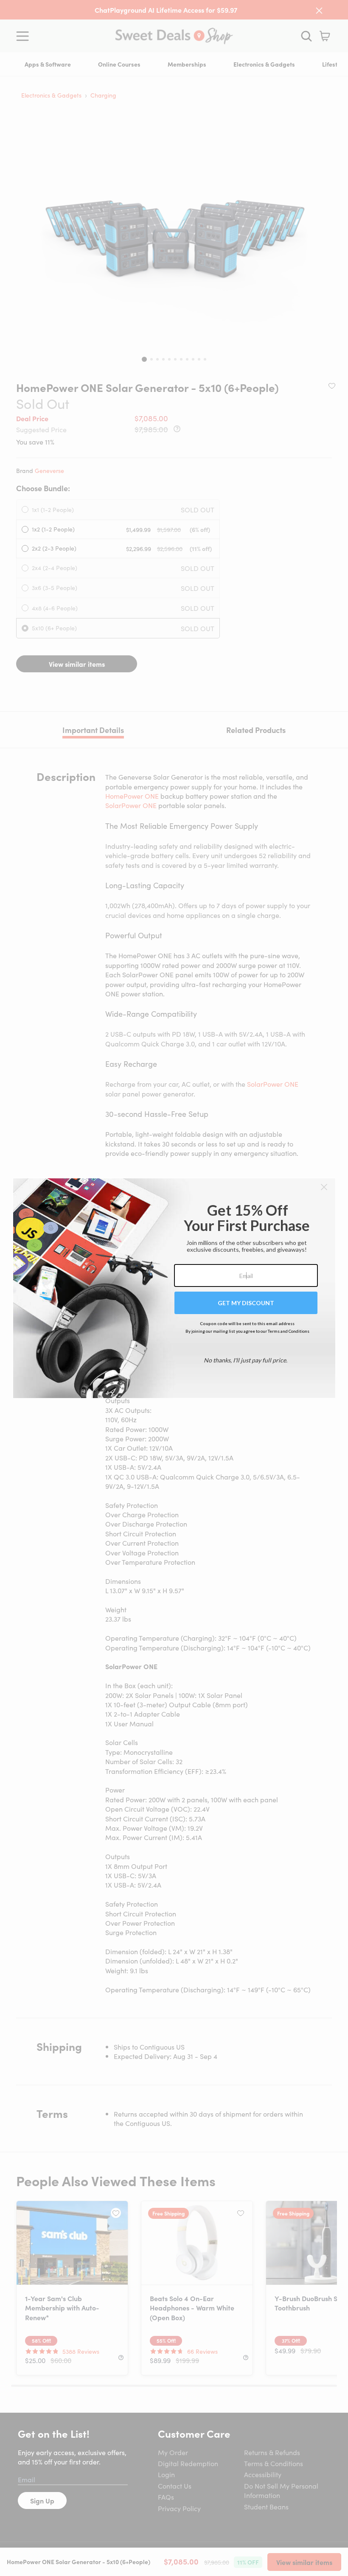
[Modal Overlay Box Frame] (174, 1288)
